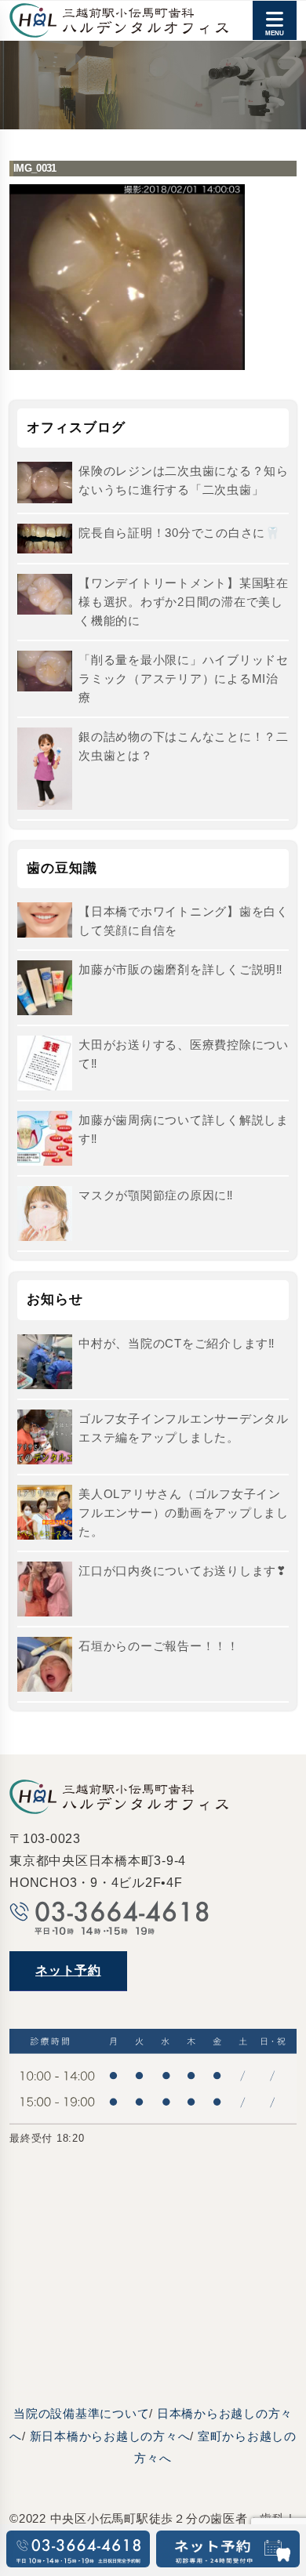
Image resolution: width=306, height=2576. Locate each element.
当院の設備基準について (81, 2413)
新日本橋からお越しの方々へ (110, 2436)
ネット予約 (68, 1970)
